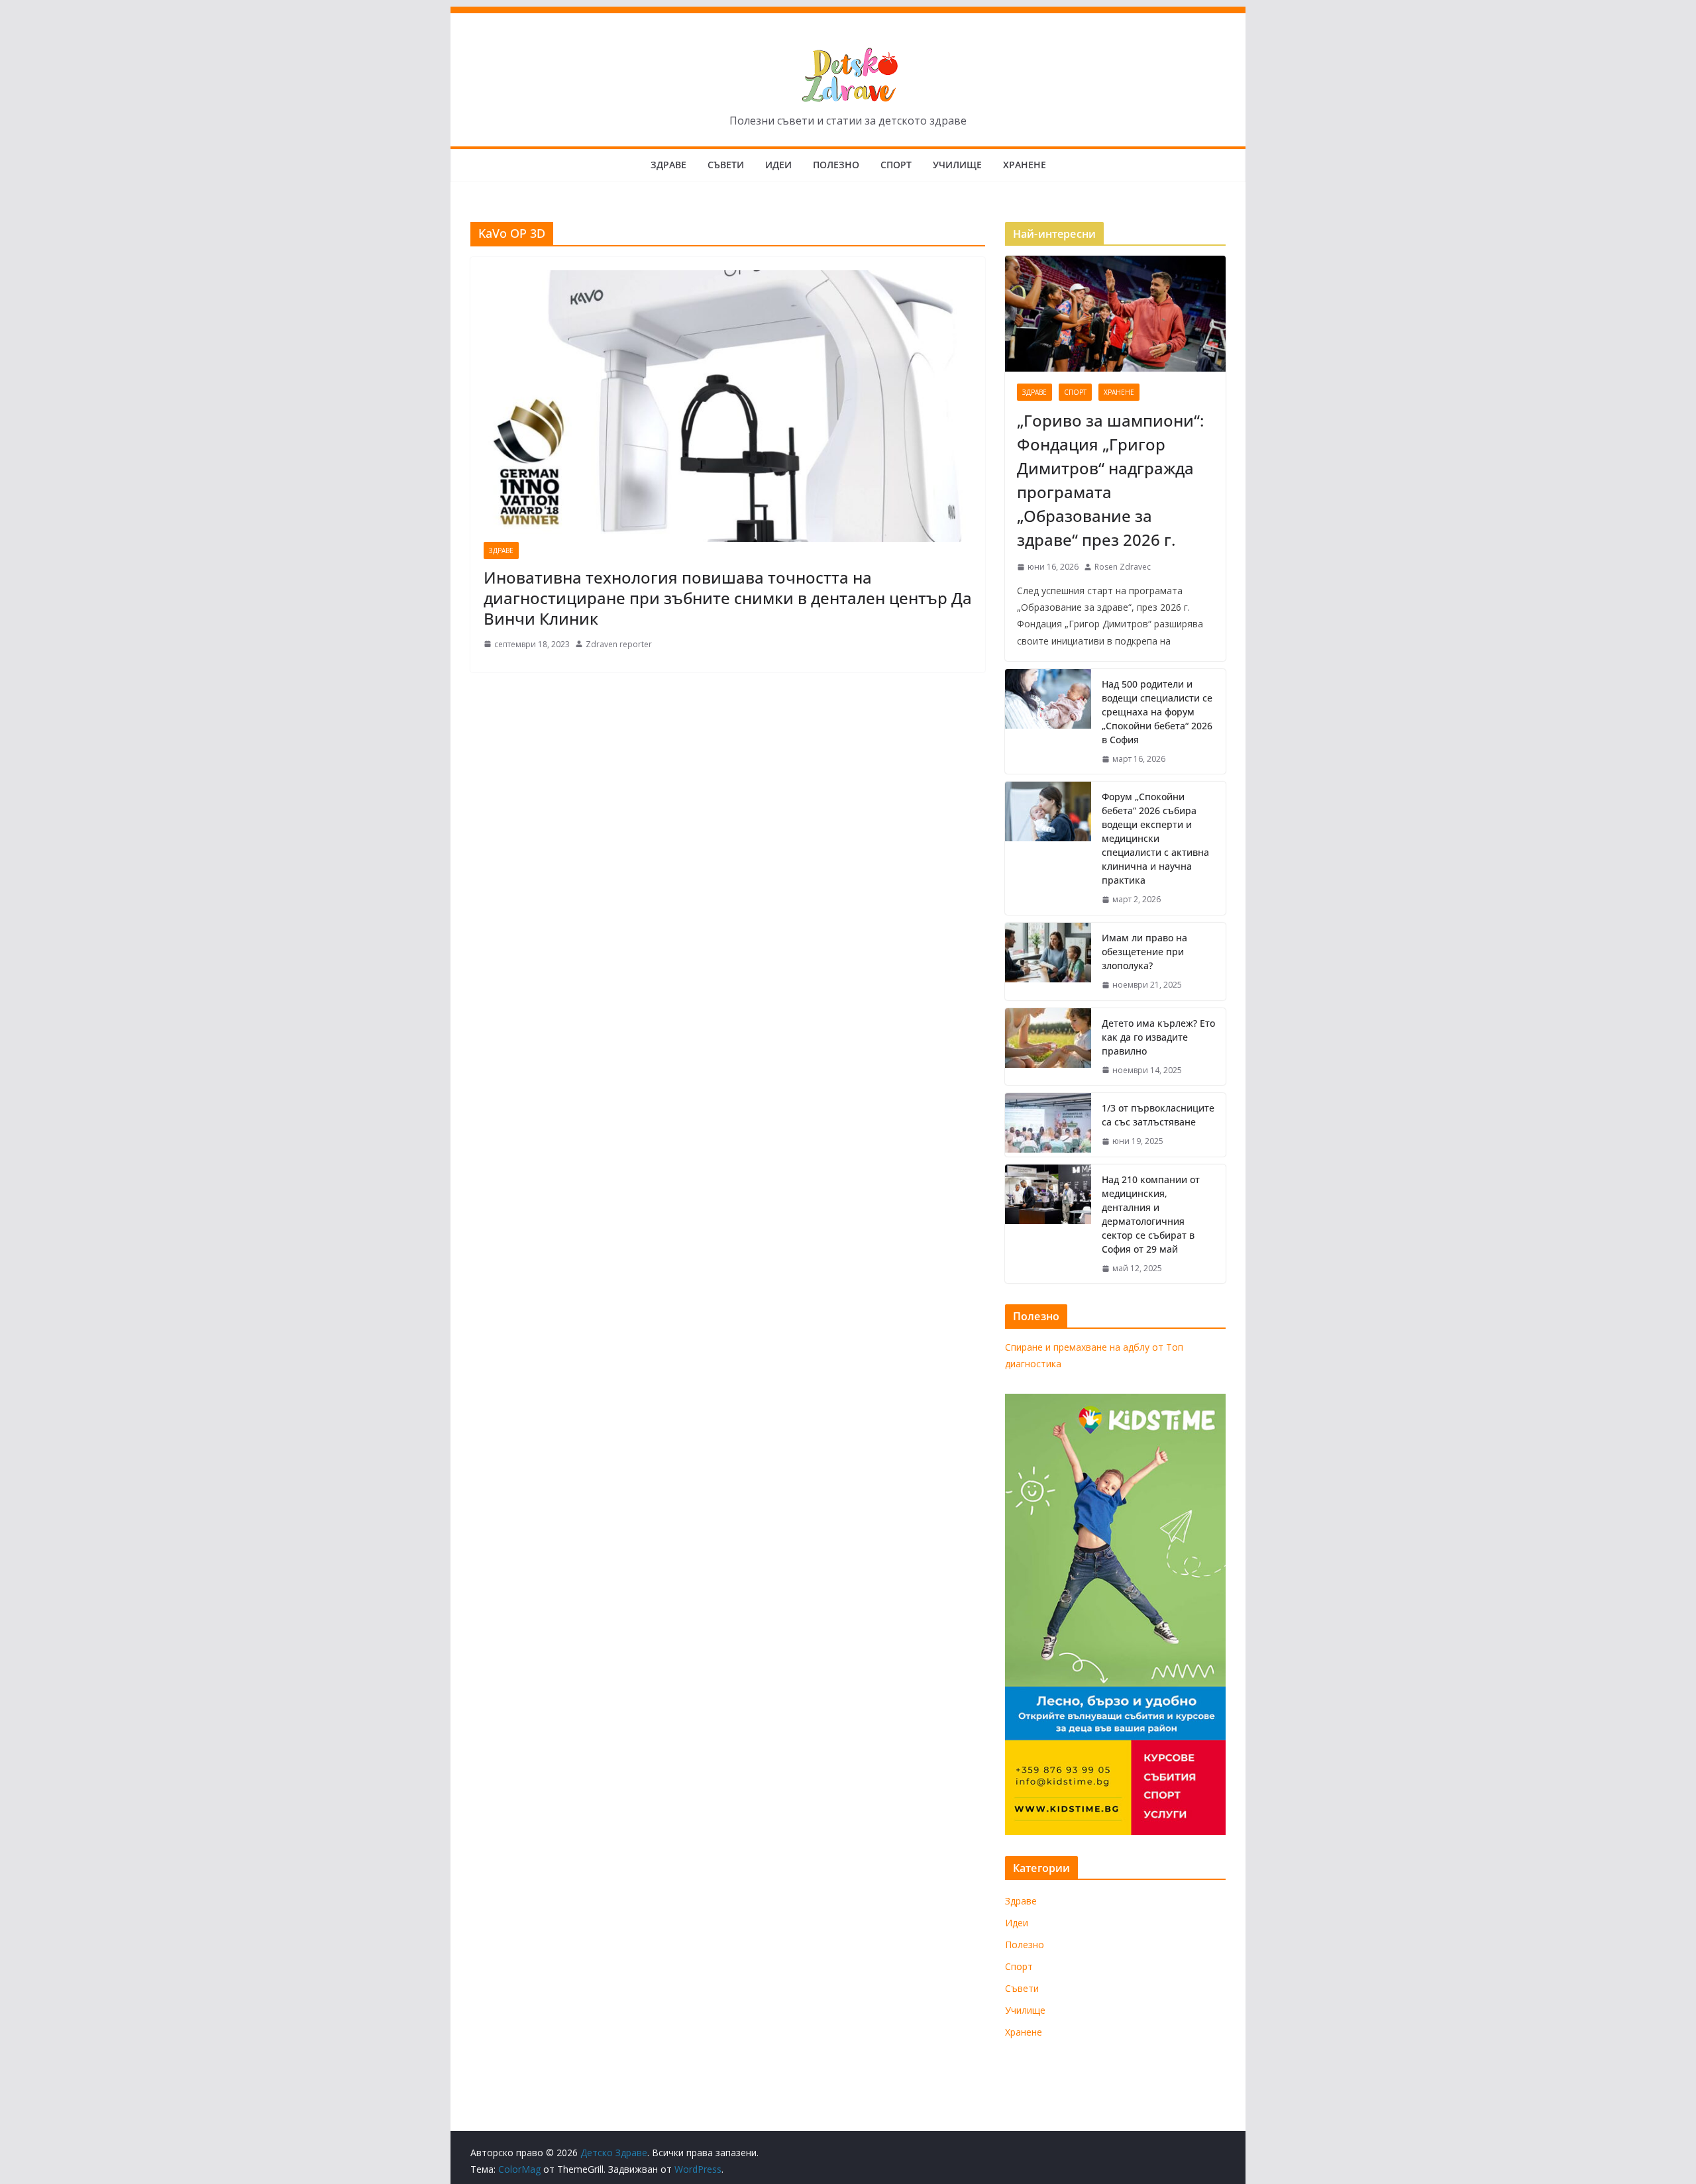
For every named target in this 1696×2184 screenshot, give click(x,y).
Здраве (668, 165)
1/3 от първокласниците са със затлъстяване (1158, 1115)
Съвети (726, 165)
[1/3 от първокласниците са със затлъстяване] (1048, 1125)
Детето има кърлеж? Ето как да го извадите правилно (1158, 1037)
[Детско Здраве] (848, 16)
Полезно (836, 165)
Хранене (1025, 165)
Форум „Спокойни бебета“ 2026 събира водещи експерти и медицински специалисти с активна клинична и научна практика (1155, 838)
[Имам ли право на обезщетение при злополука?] (1048, 962)
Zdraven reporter (619, 644)
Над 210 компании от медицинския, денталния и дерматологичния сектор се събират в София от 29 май (1151, 1214)
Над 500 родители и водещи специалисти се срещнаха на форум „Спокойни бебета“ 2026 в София (1157, 712)
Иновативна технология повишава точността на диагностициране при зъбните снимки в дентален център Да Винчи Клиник (728, 598)
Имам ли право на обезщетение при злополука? (1144, 952)
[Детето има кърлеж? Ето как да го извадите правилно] (1048, 1047)
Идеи (778, 165)
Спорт (896, 165)
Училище (957, 165)
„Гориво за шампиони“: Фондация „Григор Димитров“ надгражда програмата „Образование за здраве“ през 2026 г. (1110, 480)
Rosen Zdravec (1123, 567)
